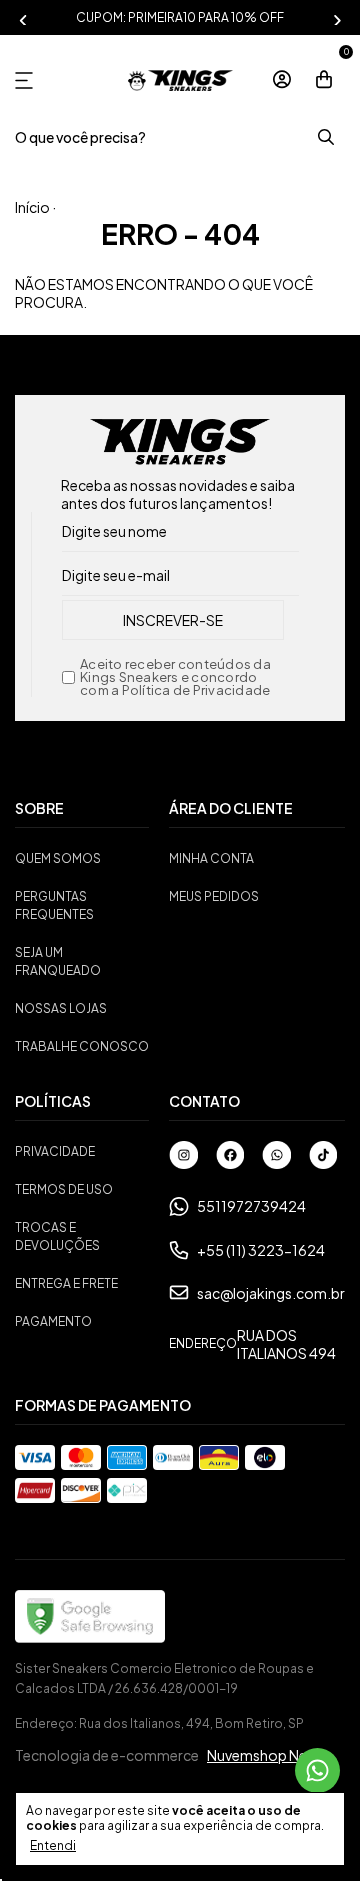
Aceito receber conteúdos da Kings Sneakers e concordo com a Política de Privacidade (175, 677)
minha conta (211, 858)
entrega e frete (66, 1283)
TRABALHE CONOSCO (82, 1046)
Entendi (53, 1845)
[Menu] (28, 80)
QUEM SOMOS (58, 858)
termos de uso (64, 1189)
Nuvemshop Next (263, 1755)
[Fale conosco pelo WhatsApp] (317, 1770)
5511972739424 (251, 1206)
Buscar (325, 137)
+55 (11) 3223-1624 (261, 1250)
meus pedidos (214, 896)
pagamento (53, 1321)
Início (32, 207)
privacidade (55, 1151)
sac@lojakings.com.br (271, 1293)
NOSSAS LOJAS (61, 1008)
